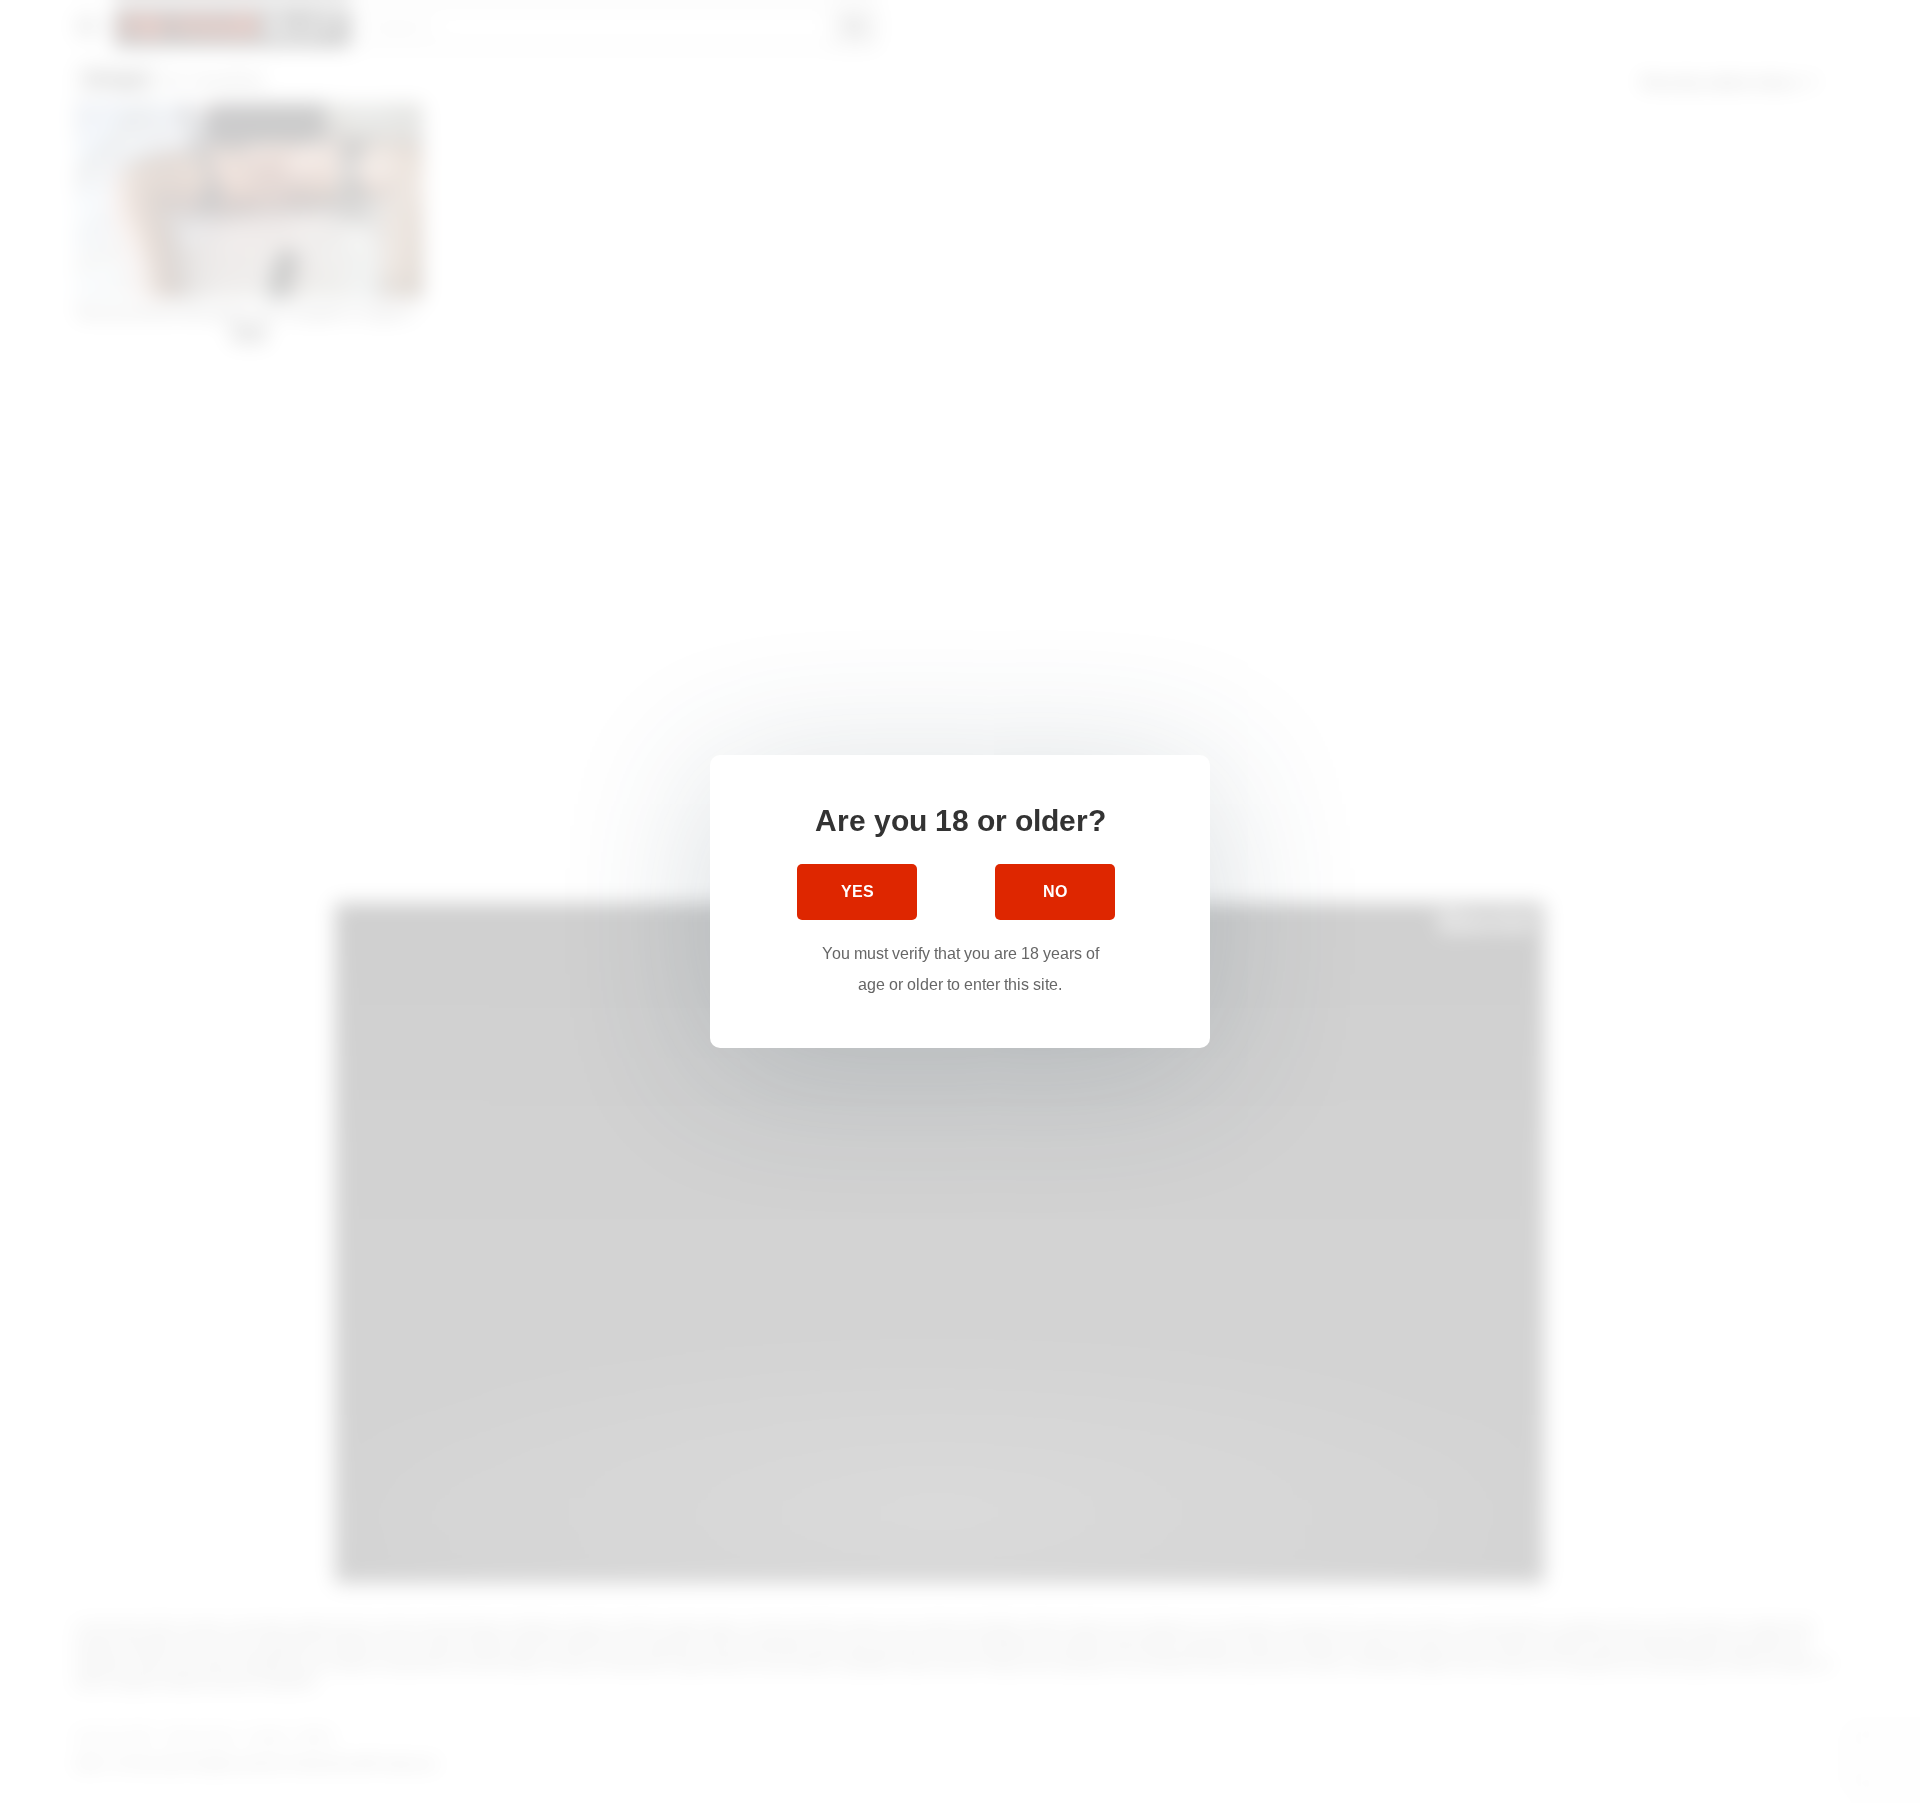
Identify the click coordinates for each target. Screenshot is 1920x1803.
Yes (857, 891)
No (1055, 891)
